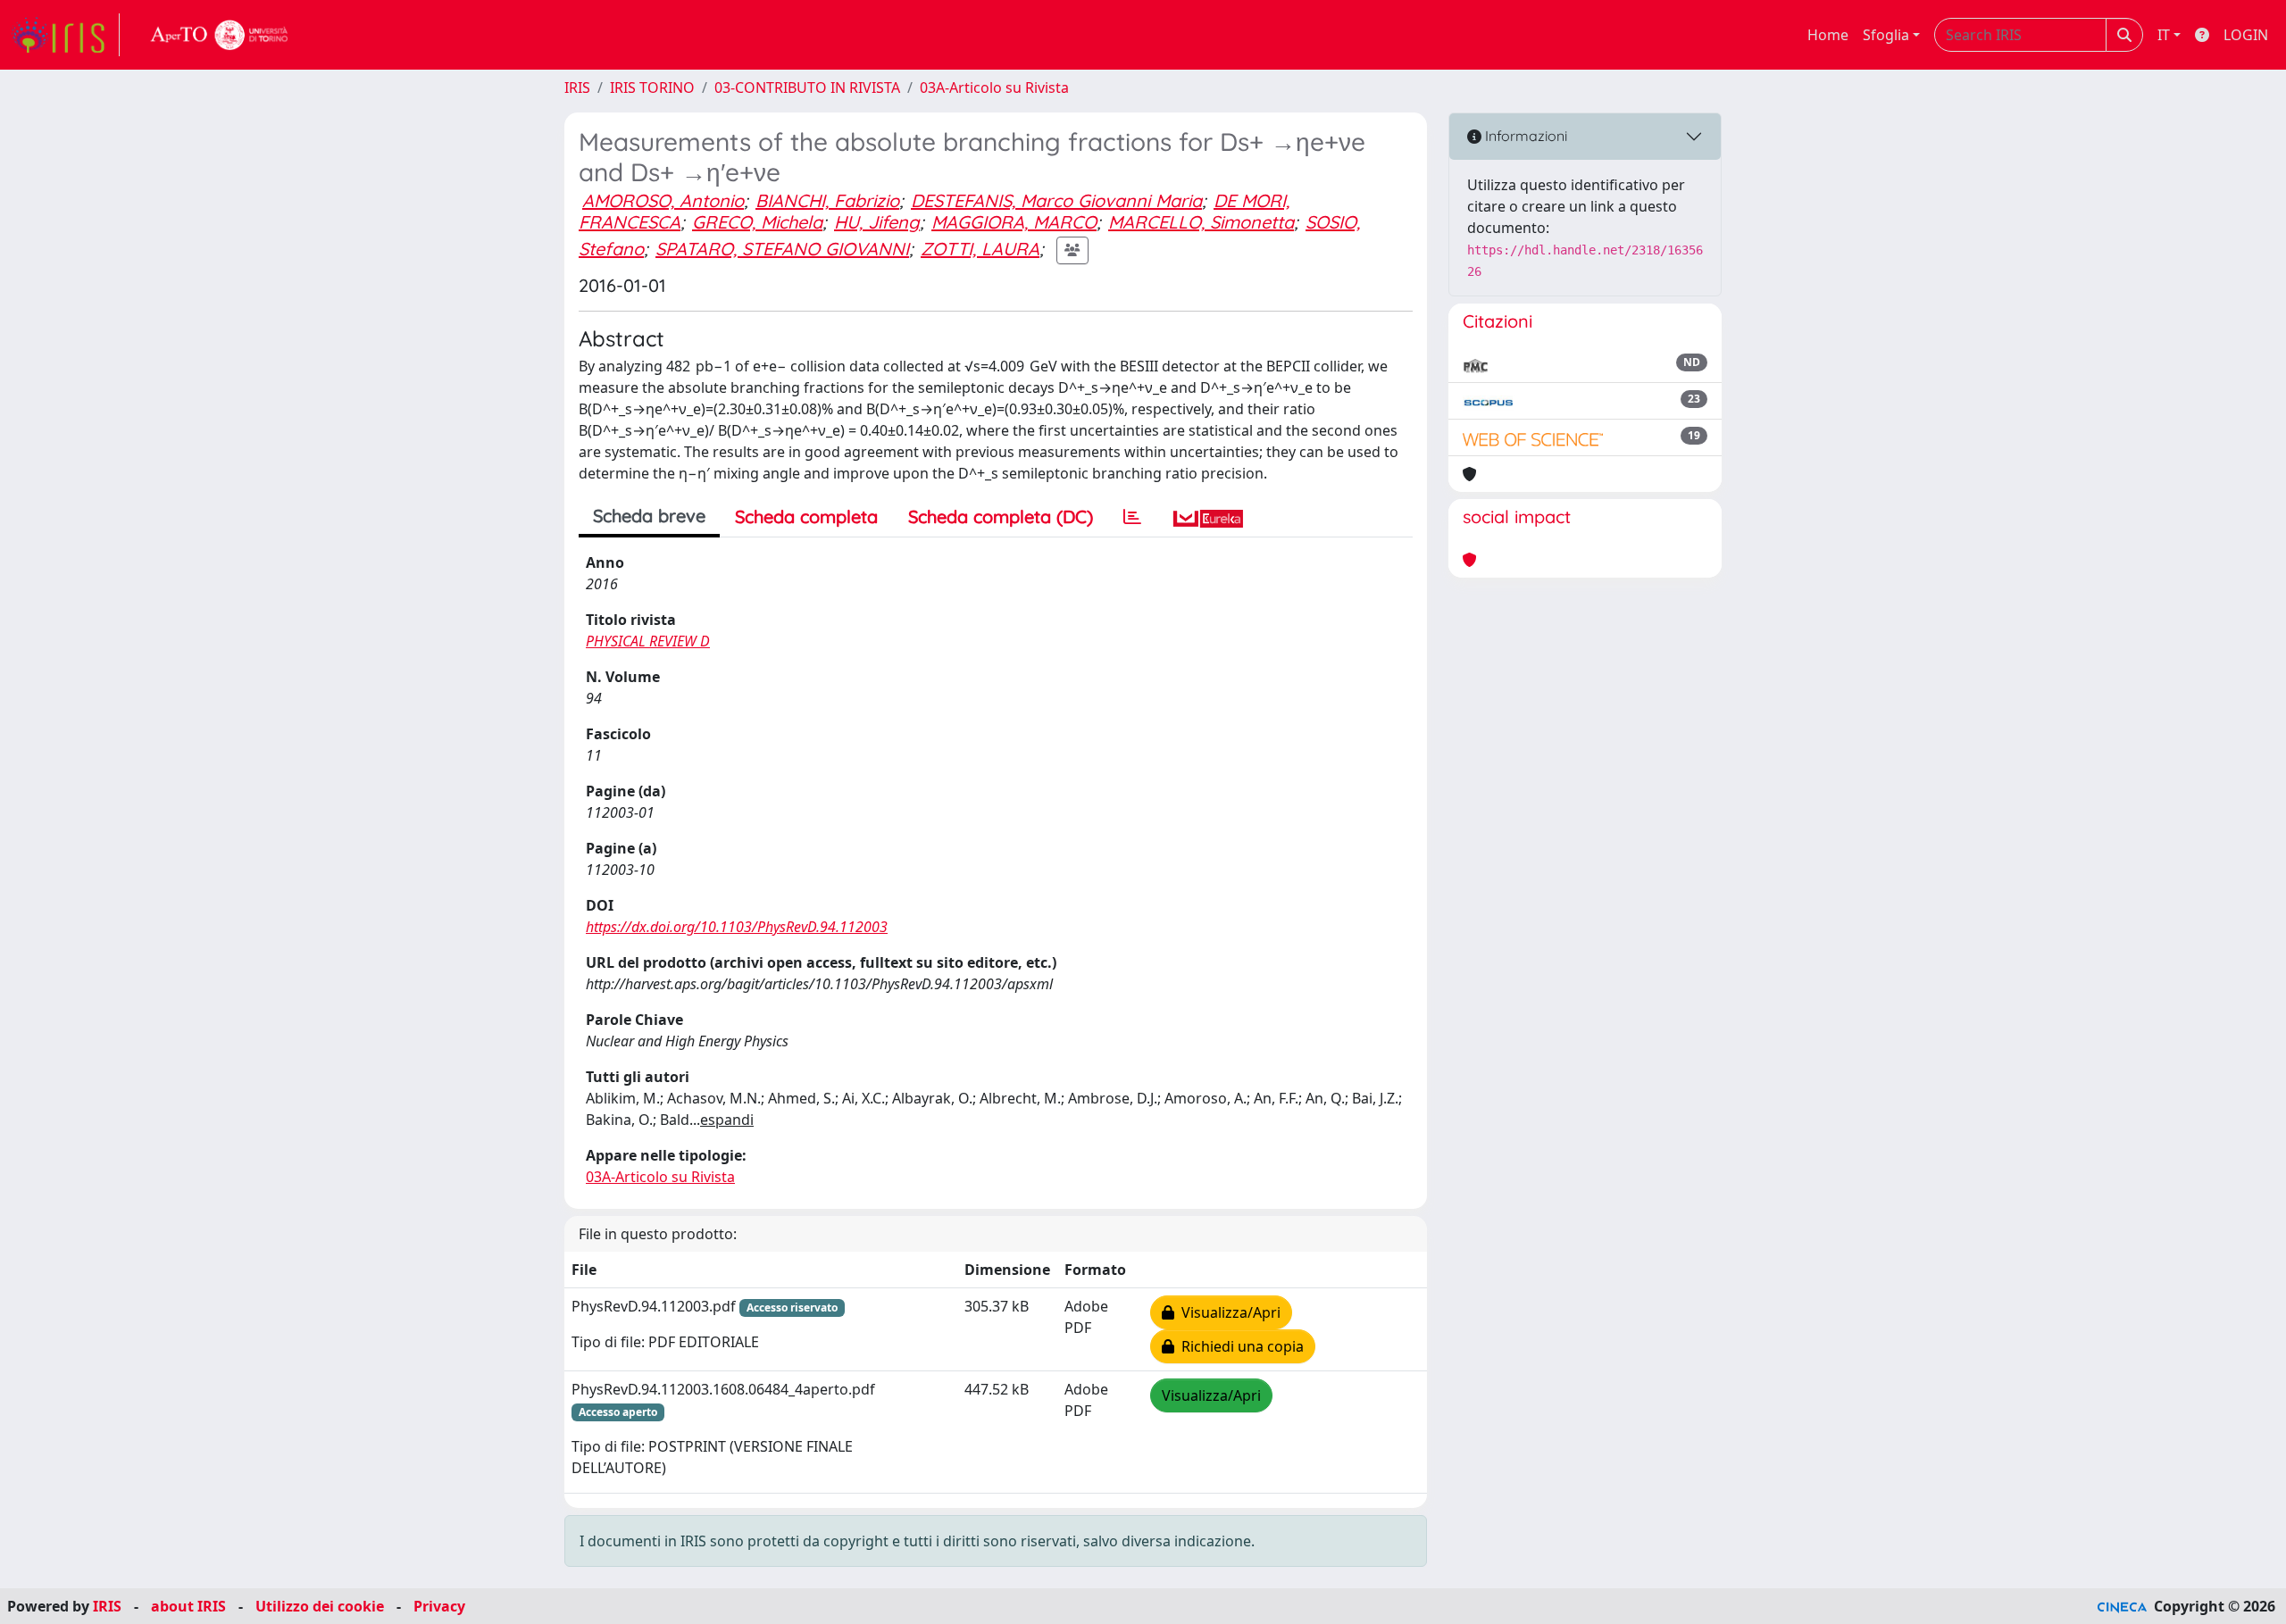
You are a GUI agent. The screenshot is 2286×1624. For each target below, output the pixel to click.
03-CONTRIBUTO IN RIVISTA (807, 87)
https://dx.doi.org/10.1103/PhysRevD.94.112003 (737, 927)
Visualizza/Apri (1227, 1312)
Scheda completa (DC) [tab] (1001, 516)
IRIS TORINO (652, 87)
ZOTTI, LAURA (980, 249)
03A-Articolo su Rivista (994, 87)
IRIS (577, 87)
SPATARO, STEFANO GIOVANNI (782, 249)
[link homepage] (65, 35)
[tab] (1132, 517)
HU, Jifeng (877, 222)
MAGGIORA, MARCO (1014, 222)
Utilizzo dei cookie (320, 1606)
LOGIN (2246, 35)
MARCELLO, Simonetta (1201, 222)
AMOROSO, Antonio (663, 200)
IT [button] (2164, 35)
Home (1828, 35)
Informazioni (1524, 136)
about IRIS (188, 1606)
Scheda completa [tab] (806, 516)
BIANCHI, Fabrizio (827, 200)
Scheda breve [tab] (649, 516)
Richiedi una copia (1239, 1346)
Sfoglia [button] (1886, 35)
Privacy (439, 1606)
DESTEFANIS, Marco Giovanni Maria (1056, 200)
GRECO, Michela (757, 222)
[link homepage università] (220, 35)
